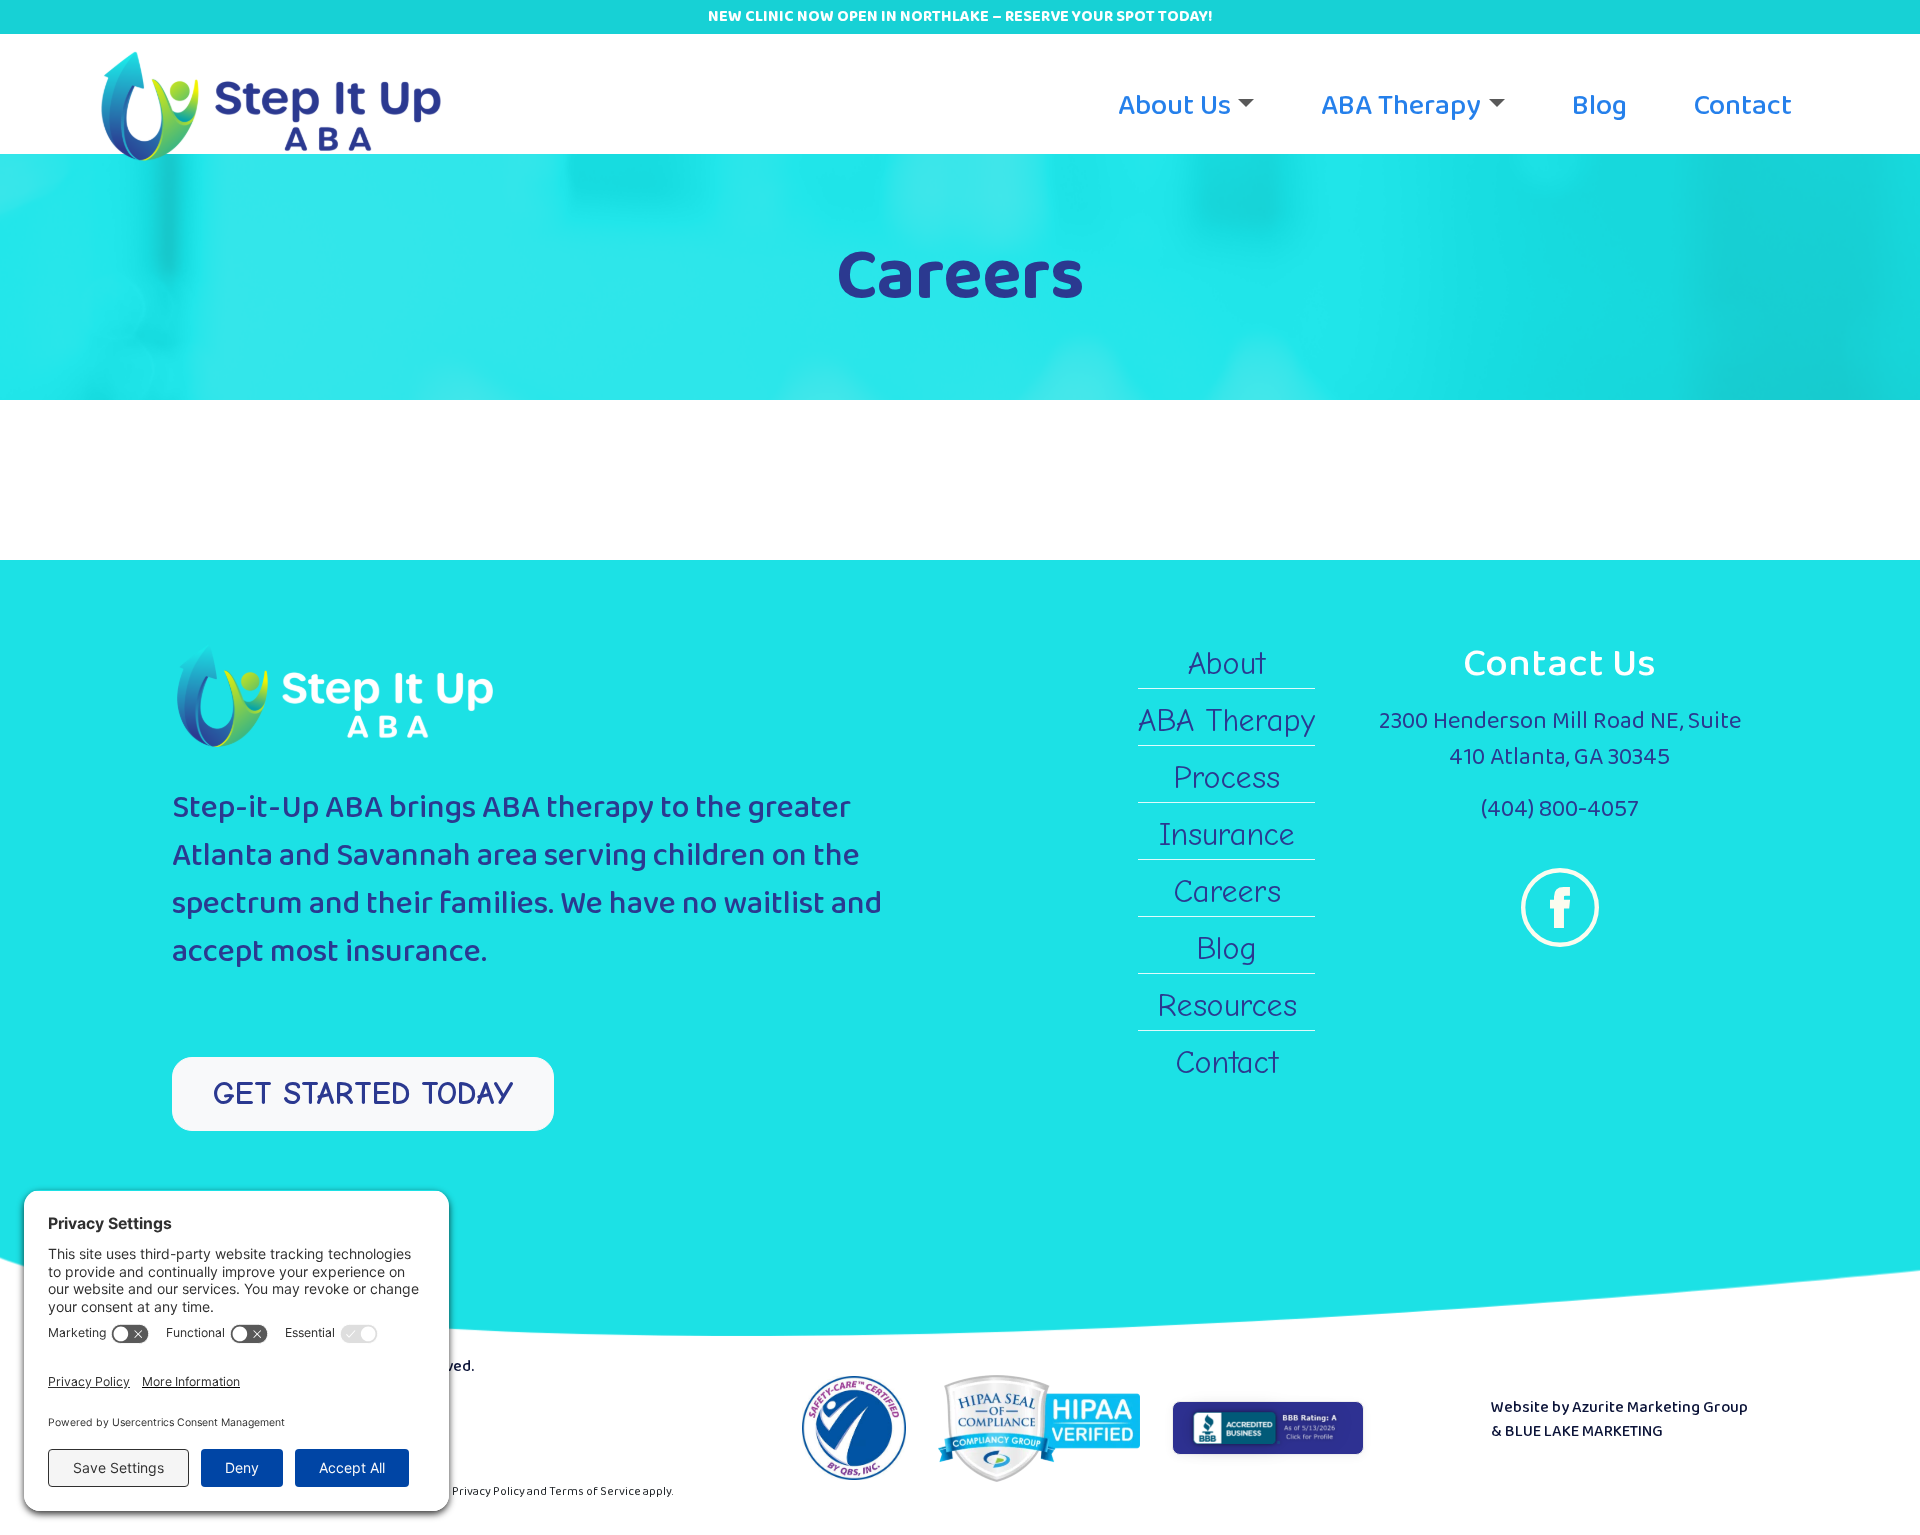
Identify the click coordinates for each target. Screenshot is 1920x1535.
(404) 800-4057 (1560, 810)
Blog (1599, 106)
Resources (1227, 1005)
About (1226, 663)
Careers (1227, 891)
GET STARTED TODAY (363, 1093)
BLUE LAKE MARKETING (1584, 1431)
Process (1226, 777)
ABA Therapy (1401, 106)
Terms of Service (595, 1491)
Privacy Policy (488, 1491)
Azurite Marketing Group (1660, 1407)
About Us (1174, 106)
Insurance (1227, 834)
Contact (1743, 106)
